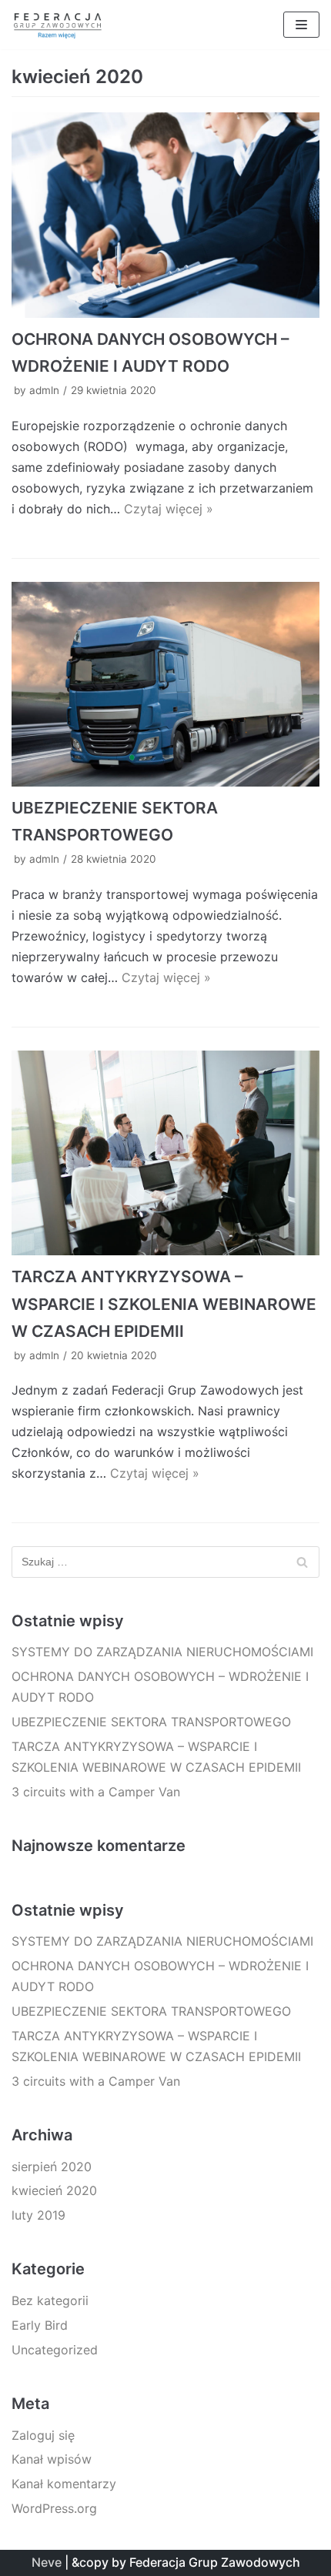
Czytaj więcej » (169, 509)
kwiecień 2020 (54, 2190)
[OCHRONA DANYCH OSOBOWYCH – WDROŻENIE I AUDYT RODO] (165, 215)
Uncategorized (55, 2350)
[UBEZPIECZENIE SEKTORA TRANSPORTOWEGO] (165, 685)
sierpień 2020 (52, 2167)
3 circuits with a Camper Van (96, 1792)
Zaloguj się (43, 2435)
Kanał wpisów (52, 2459)
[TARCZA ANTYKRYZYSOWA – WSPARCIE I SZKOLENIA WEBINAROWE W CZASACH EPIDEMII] (165, 1153)
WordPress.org (54, 2508)
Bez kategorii (50, 2300)
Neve (47, 2562)
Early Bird (40, 2325)
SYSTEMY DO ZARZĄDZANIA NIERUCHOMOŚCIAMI (162, 1652)
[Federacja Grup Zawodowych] (58, 25)
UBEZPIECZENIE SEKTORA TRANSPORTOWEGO (151, 1722)
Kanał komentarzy (64, 2484)
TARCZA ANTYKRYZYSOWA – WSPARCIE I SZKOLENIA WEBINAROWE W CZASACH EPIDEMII (164, 1303)
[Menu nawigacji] (301, 25)
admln (44, 390)
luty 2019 (38, 2215)
